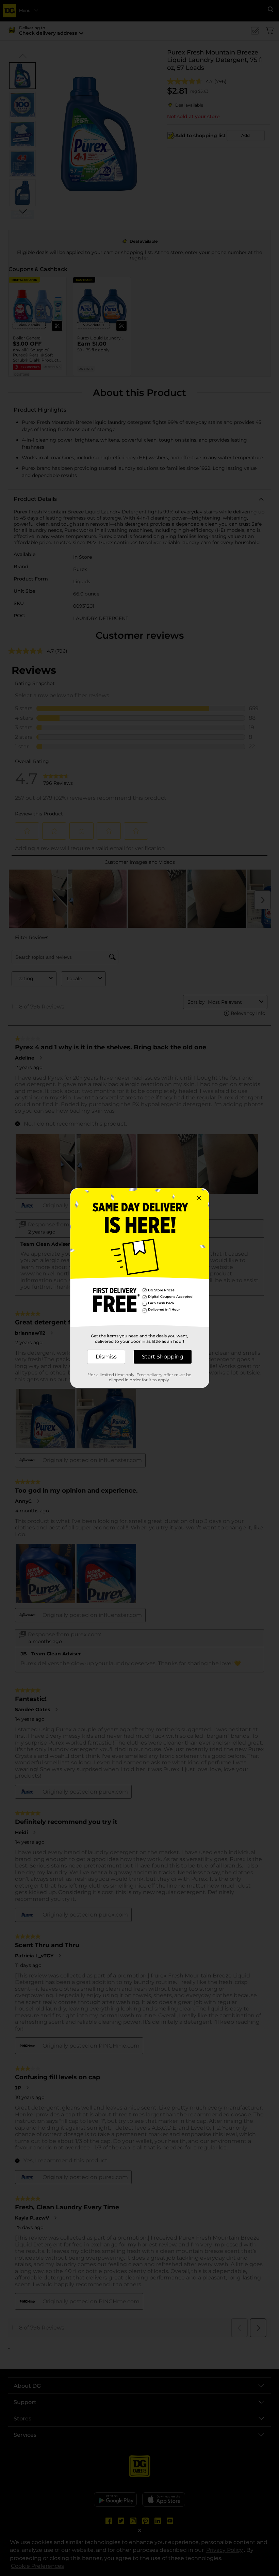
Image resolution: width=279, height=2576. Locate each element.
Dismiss (106, 1357)
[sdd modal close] (199, 1198)
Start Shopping (163, 1357)
